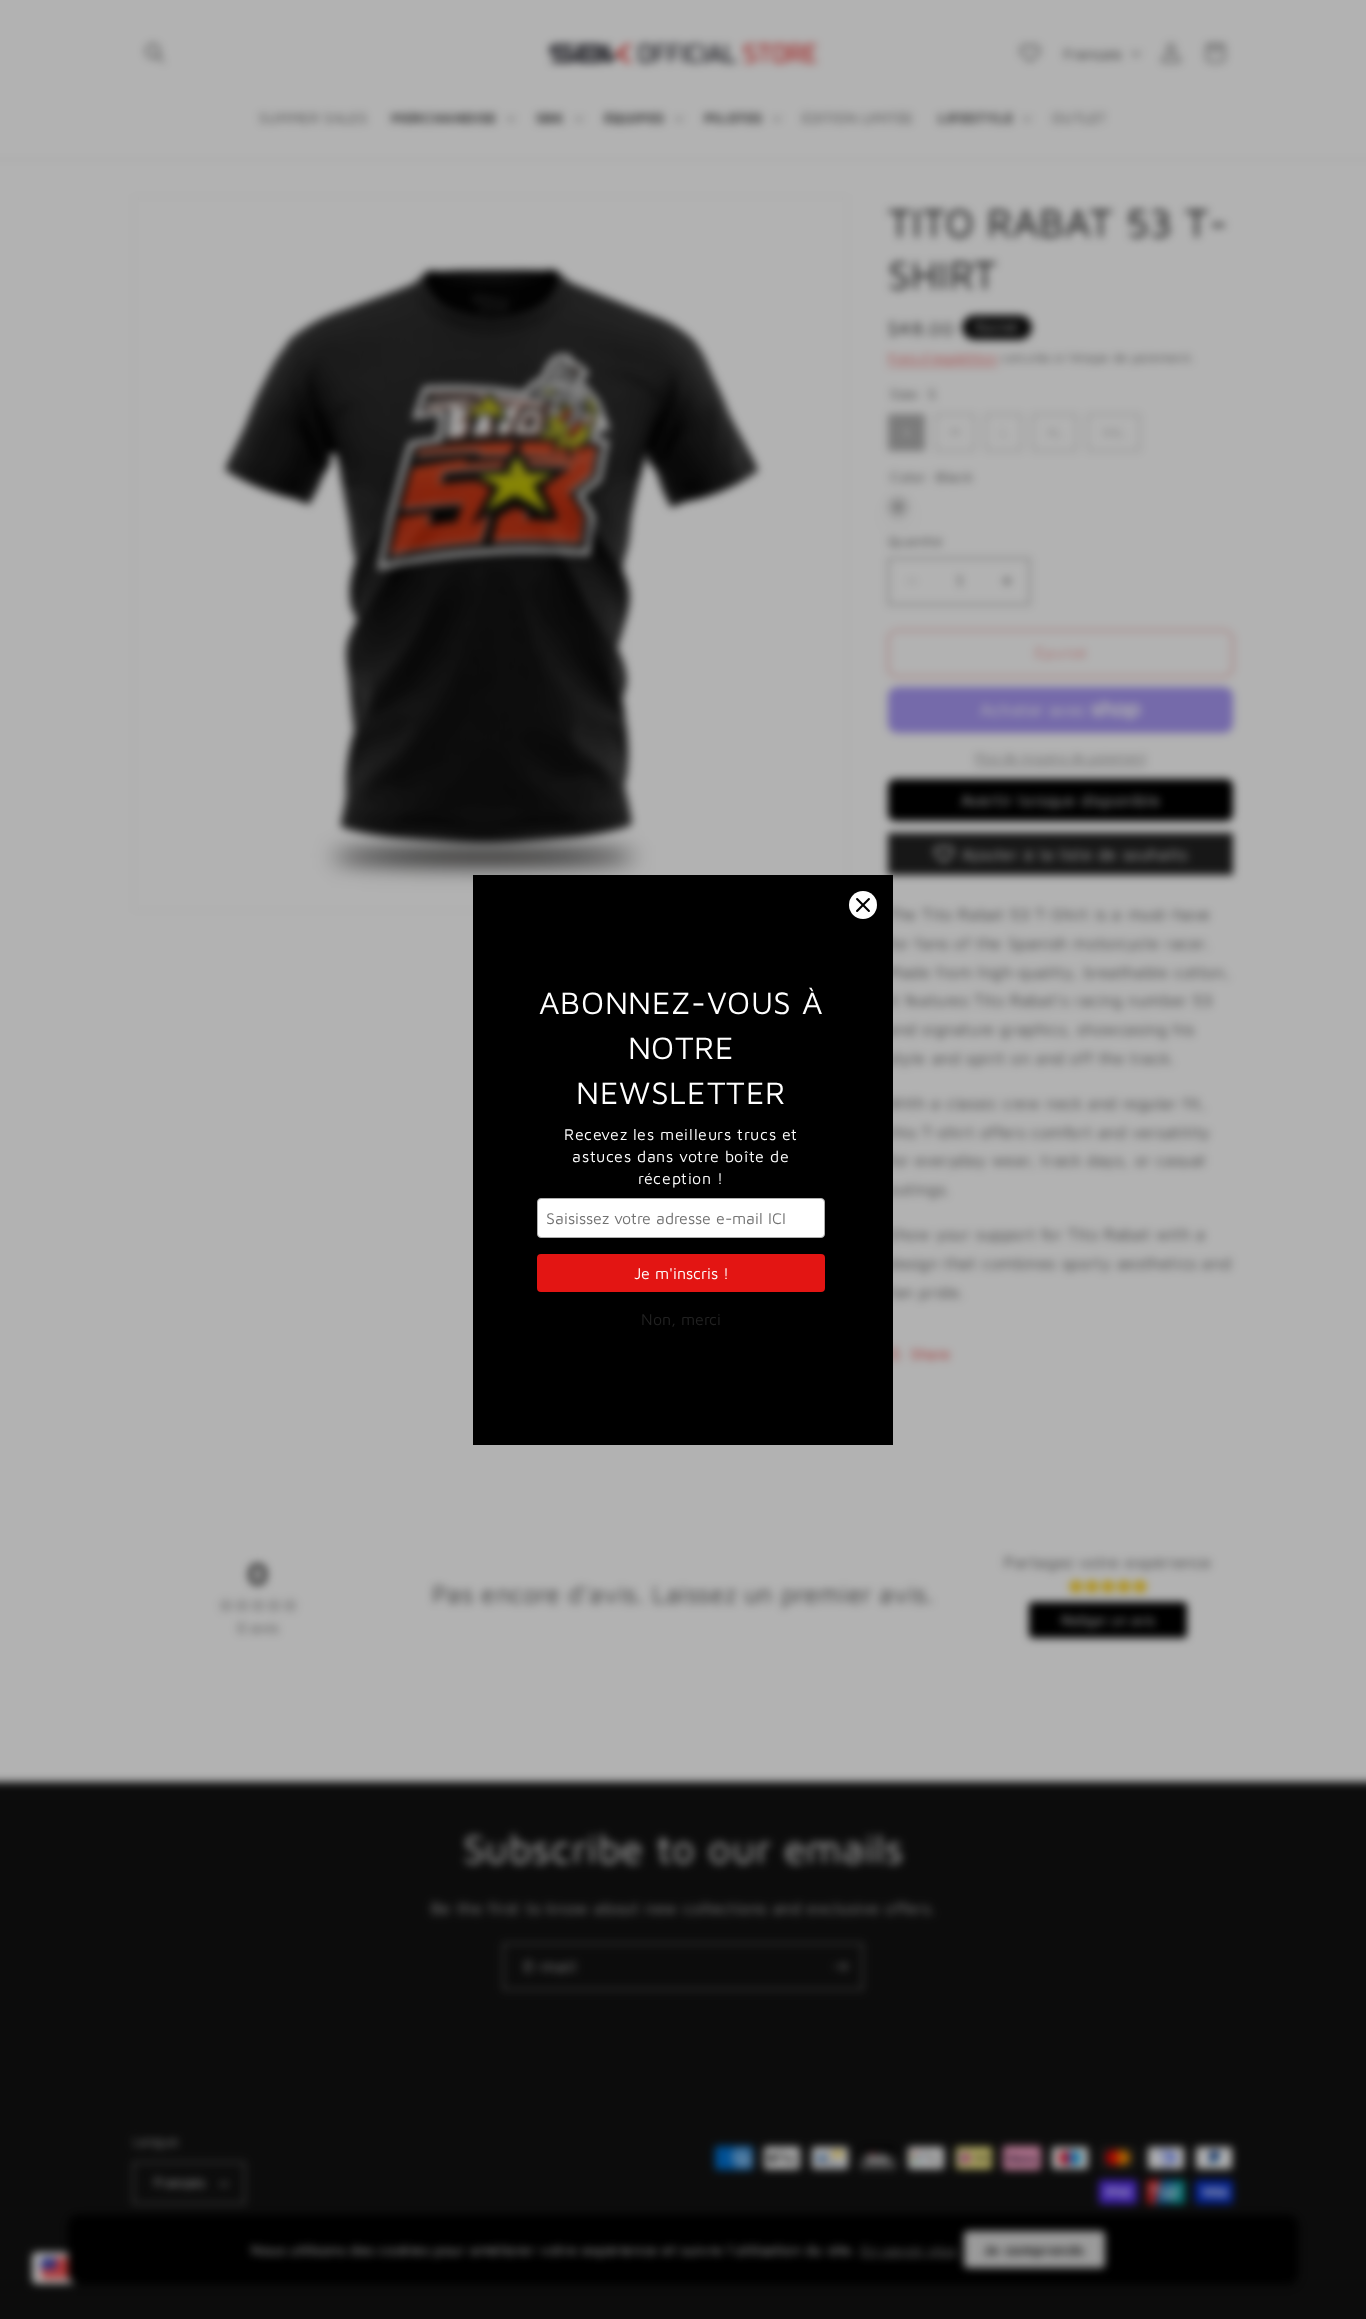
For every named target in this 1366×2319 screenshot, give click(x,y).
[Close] (863, 905)
